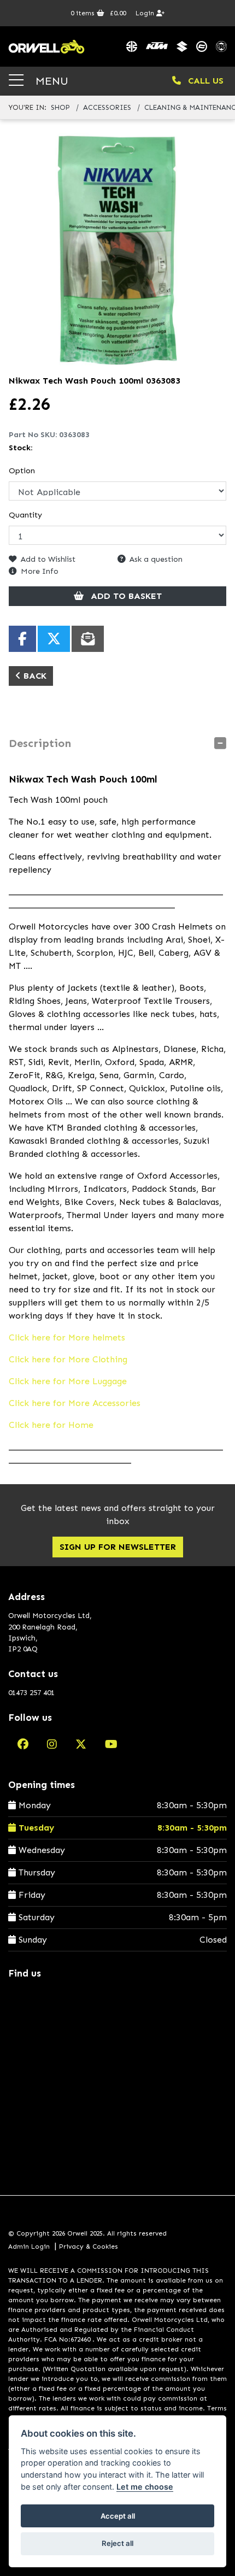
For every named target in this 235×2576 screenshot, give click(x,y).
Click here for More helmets (67, 1337)
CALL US (204, 81)
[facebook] (23, 1744)
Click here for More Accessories (75, 1403)
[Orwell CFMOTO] (202, 46)
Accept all (118, 2516)
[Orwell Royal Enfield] (221, 46)
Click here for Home (51, 1425)
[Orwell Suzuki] (182, 46)
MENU (50, 81)
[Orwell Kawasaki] (132, 46)
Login (146, 13)
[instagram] (52, 1744)
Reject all (117, 2543)
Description (40, 743)
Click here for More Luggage (68, 1381)
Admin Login (29, 2246)
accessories (107, 107)
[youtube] (111, 1744)
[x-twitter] (81, 1744)
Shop (60, 107)
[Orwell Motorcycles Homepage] (46, 46)
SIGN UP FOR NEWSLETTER (118, 1547)
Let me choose (145, 2487)
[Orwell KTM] (157, 46)
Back (34, 676)
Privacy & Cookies (89, 2246)
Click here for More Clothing (68, 1359)
